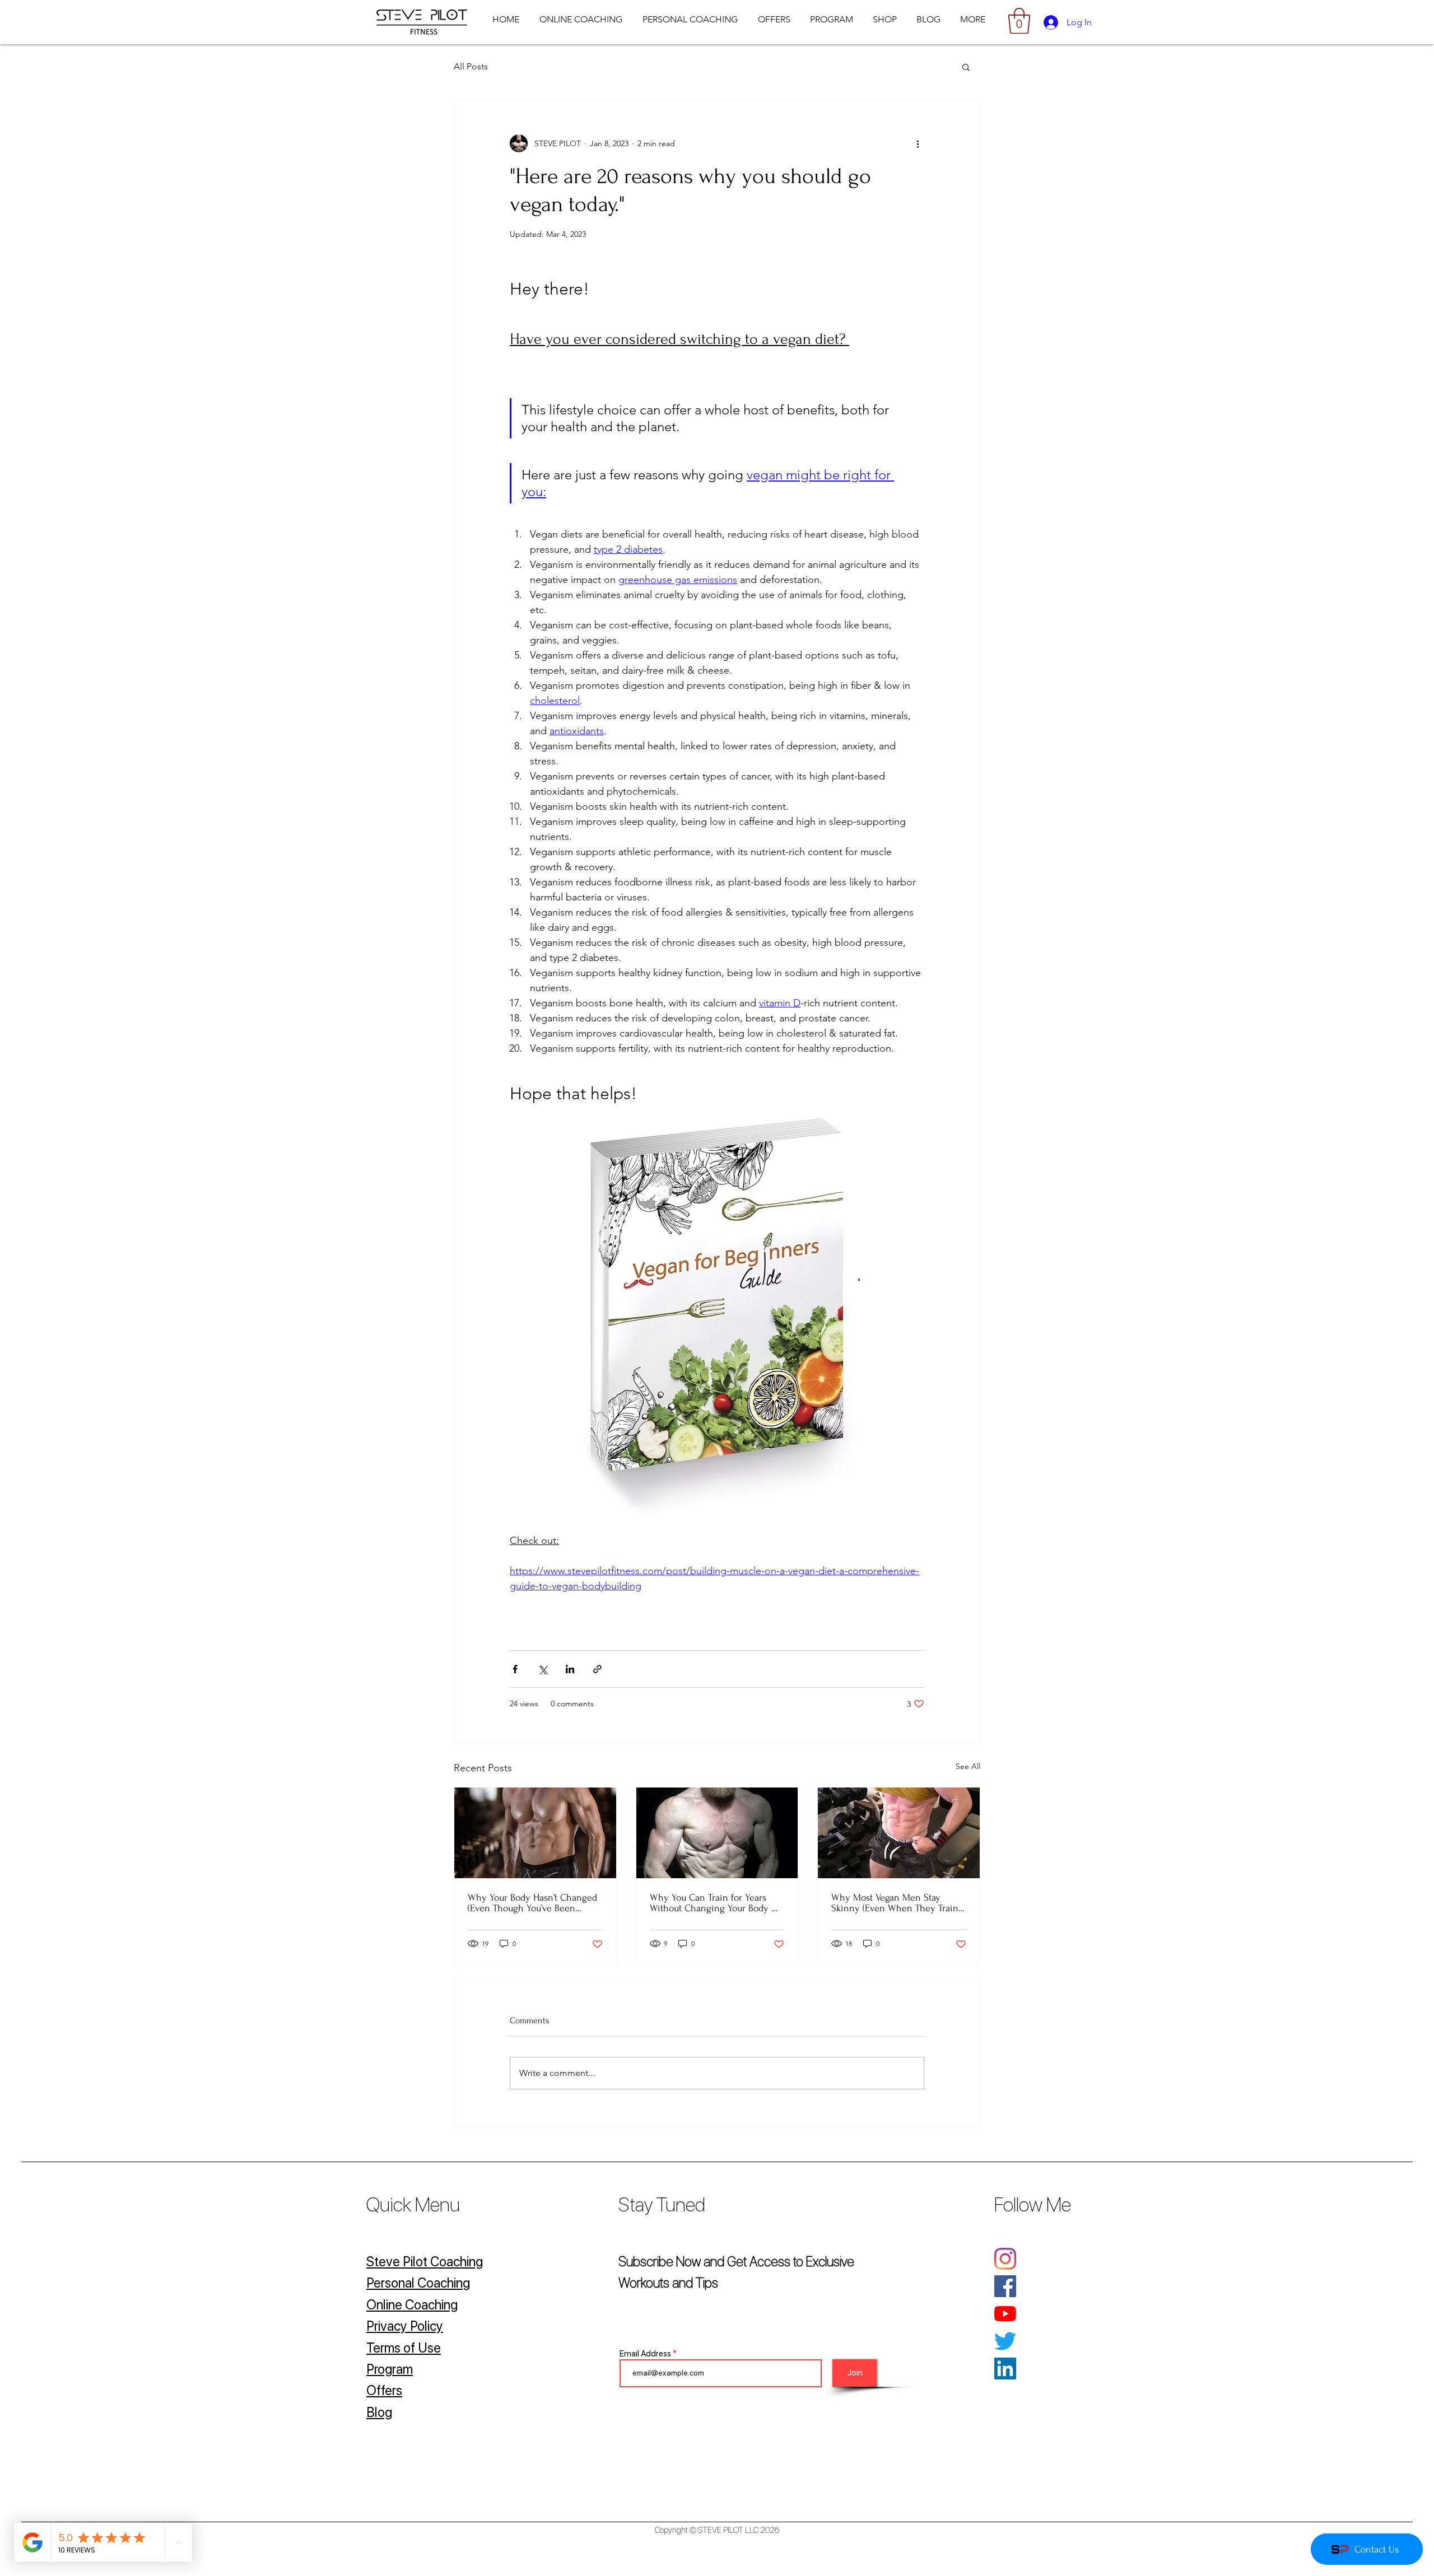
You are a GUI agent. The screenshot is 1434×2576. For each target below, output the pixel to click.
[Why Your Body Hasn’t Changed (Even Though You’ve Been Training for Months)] (535, 1833)
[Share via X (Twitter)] (543, 1669)
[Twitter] (1005, 2341)
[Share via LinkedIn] (570, 1669)
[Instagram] (1005, 2259)
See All (968, 1766)
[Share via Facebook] (515, 1669)
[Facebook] (1005, 2286)
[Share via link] (597, 1669)
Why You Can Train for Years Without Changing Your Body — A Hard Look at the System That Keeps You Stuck (715, 1903)
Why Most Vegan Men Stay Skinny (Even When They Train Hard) (895, 1903)
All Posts (471, 66)
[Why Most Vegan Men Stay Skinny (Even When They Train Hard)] (899, 1833)
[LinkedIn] (1005, 2369)
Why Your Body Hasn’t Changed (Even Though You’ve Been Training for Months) (532, 1903)
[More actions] (918, 143)
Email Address (645, 2354)
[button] (1019, 21)
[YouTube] (1005, 2314)
